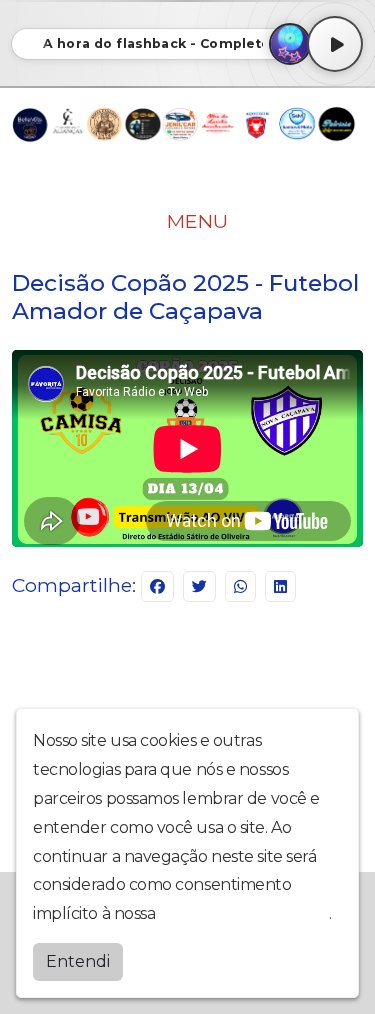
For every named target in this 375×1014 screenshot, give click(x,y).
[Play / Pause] (335, 44)
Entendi (78, 961)
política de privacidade (244, 913)
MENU (195, 221)
